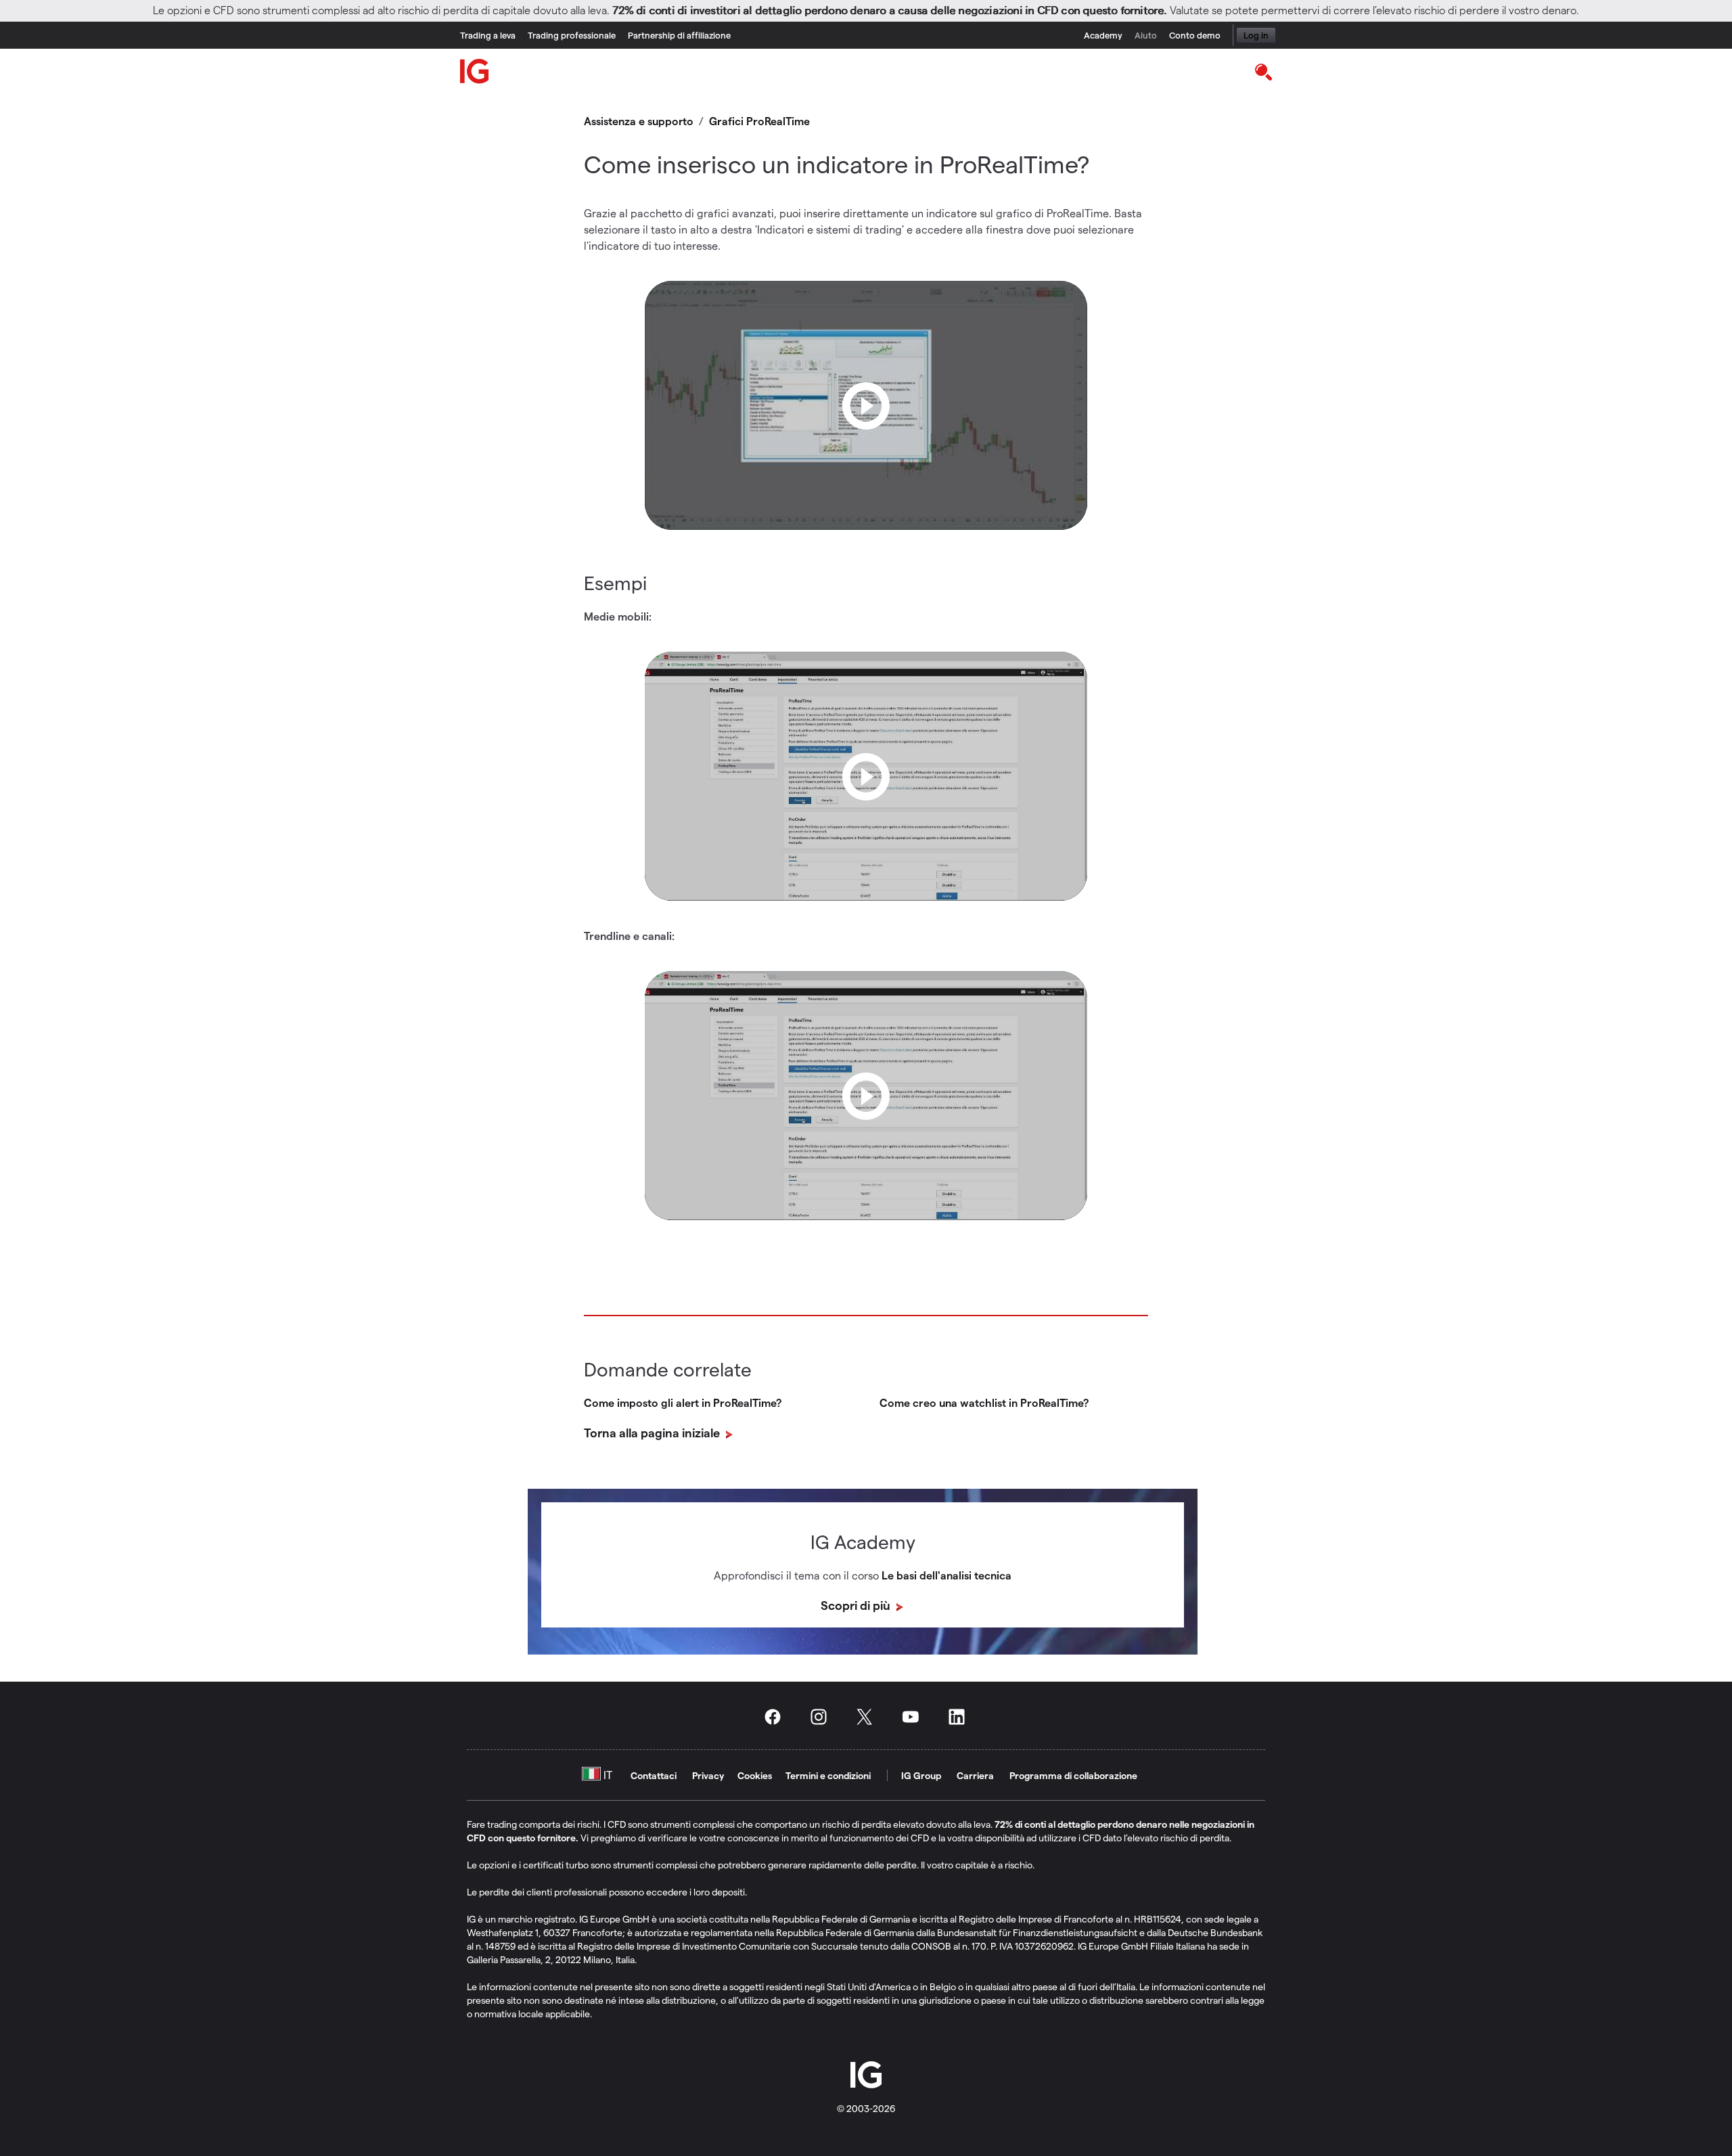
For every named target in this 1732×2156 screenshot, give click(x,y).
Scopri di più (857, 1605)
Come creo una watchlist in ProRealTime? (984, 1402)
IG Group (921, 1775)
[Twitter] (869, 1717)
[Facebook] (777, 1717)
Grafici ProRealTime (759, 121)
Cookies (755, 1775)
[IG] (475, 71)
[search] (1263, 71)
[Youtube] (915, 1717)
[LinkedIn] (961, 1717)
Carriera (975, 1775)
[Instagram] (823, 1717)
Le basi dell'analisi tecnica (947, 1575)
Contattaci (654, 1775)
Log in (1256, 35)
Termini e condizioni (828, 1775)
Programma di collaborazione (1073, 1775)
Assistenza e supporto (639, 121)
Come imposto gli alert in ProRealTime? (683, 1402)
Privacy (708, 1775)
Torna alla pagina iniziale (653, 1432)
